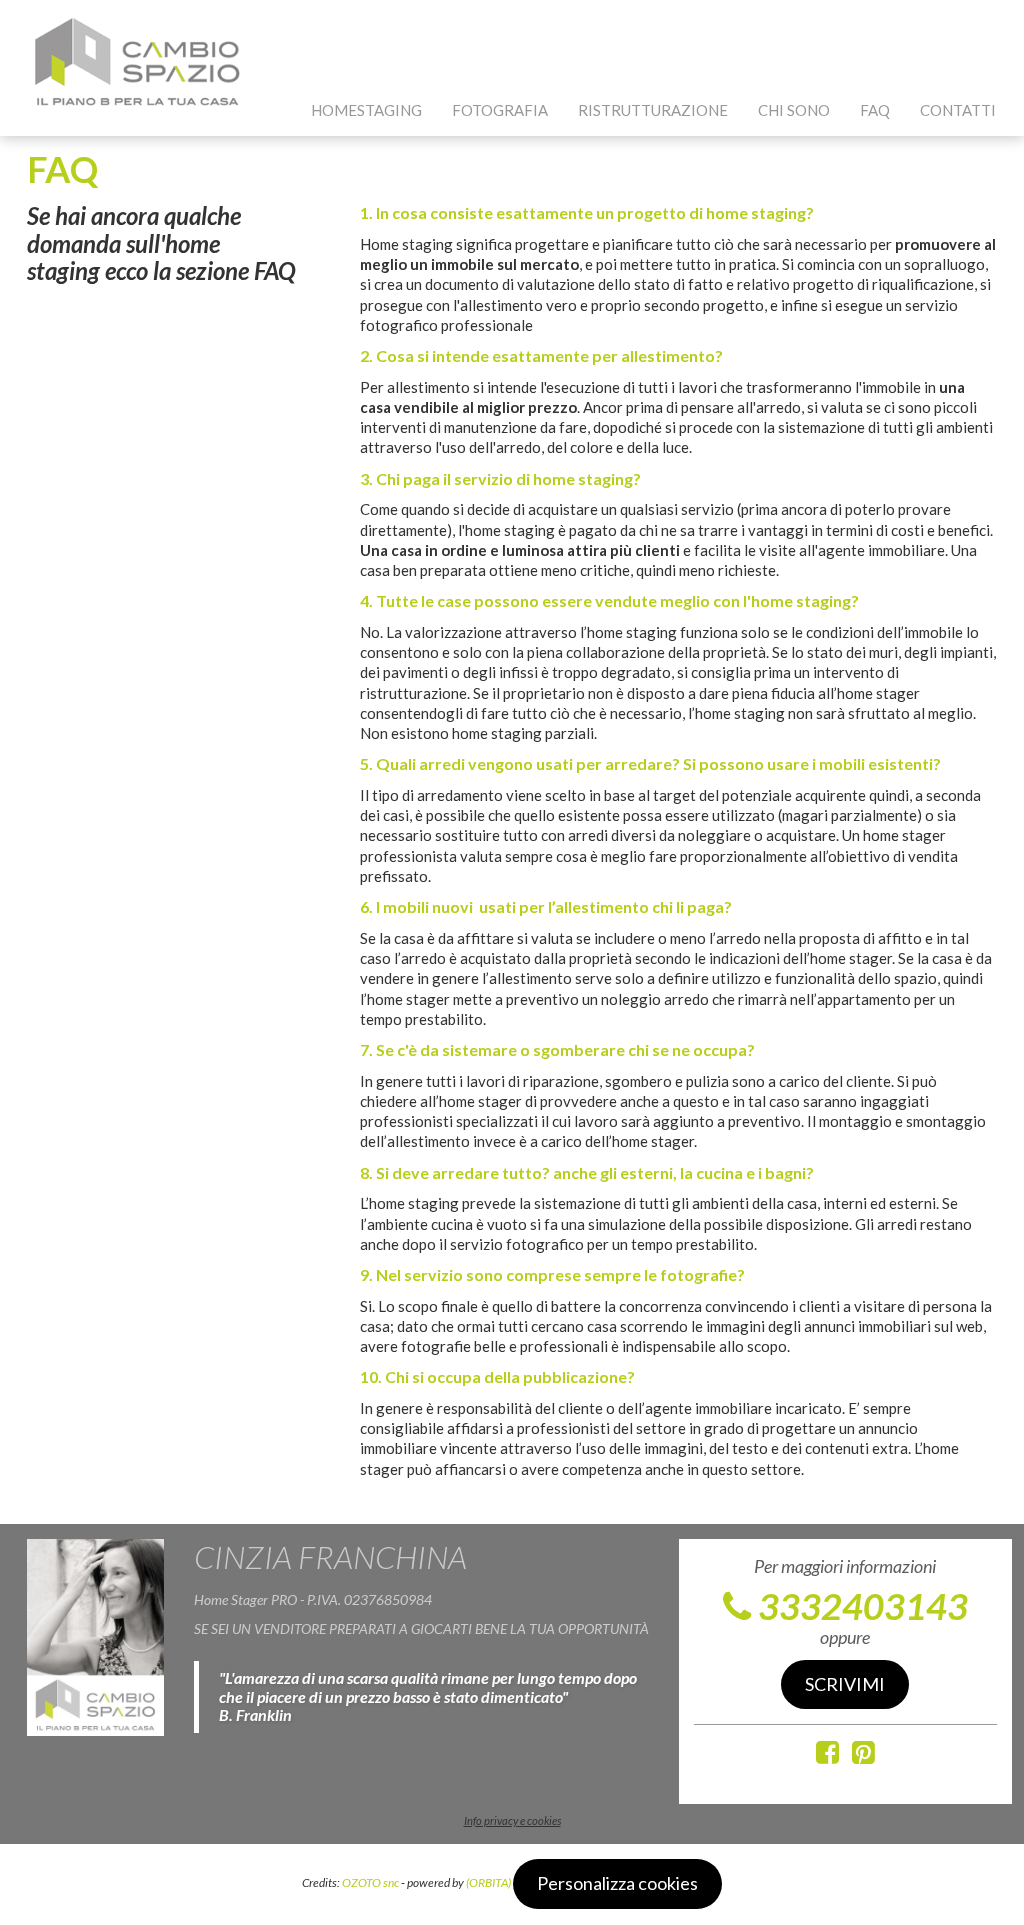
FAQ (875, 110)
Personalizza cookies (617, 1883)
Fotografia (500, 110)
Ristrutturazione (653, 110)
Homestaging (366, 110)
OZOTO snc (370, 1882)
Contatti (958, 110)
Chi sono (794, 110)
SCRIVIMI (845, 1684)
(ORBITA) (488, 1882)
